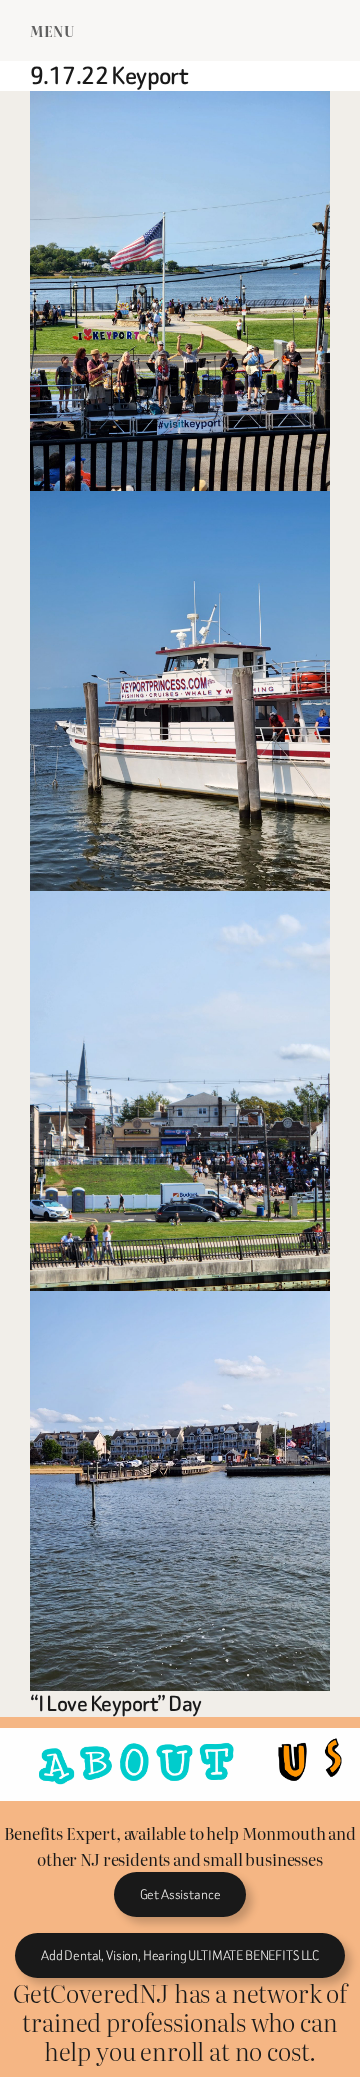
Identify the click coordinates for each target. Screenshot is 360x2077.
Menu (52, 30)
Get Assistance (180, 1894)
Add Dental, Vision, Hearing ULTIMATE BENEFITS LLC (180, 1955)
